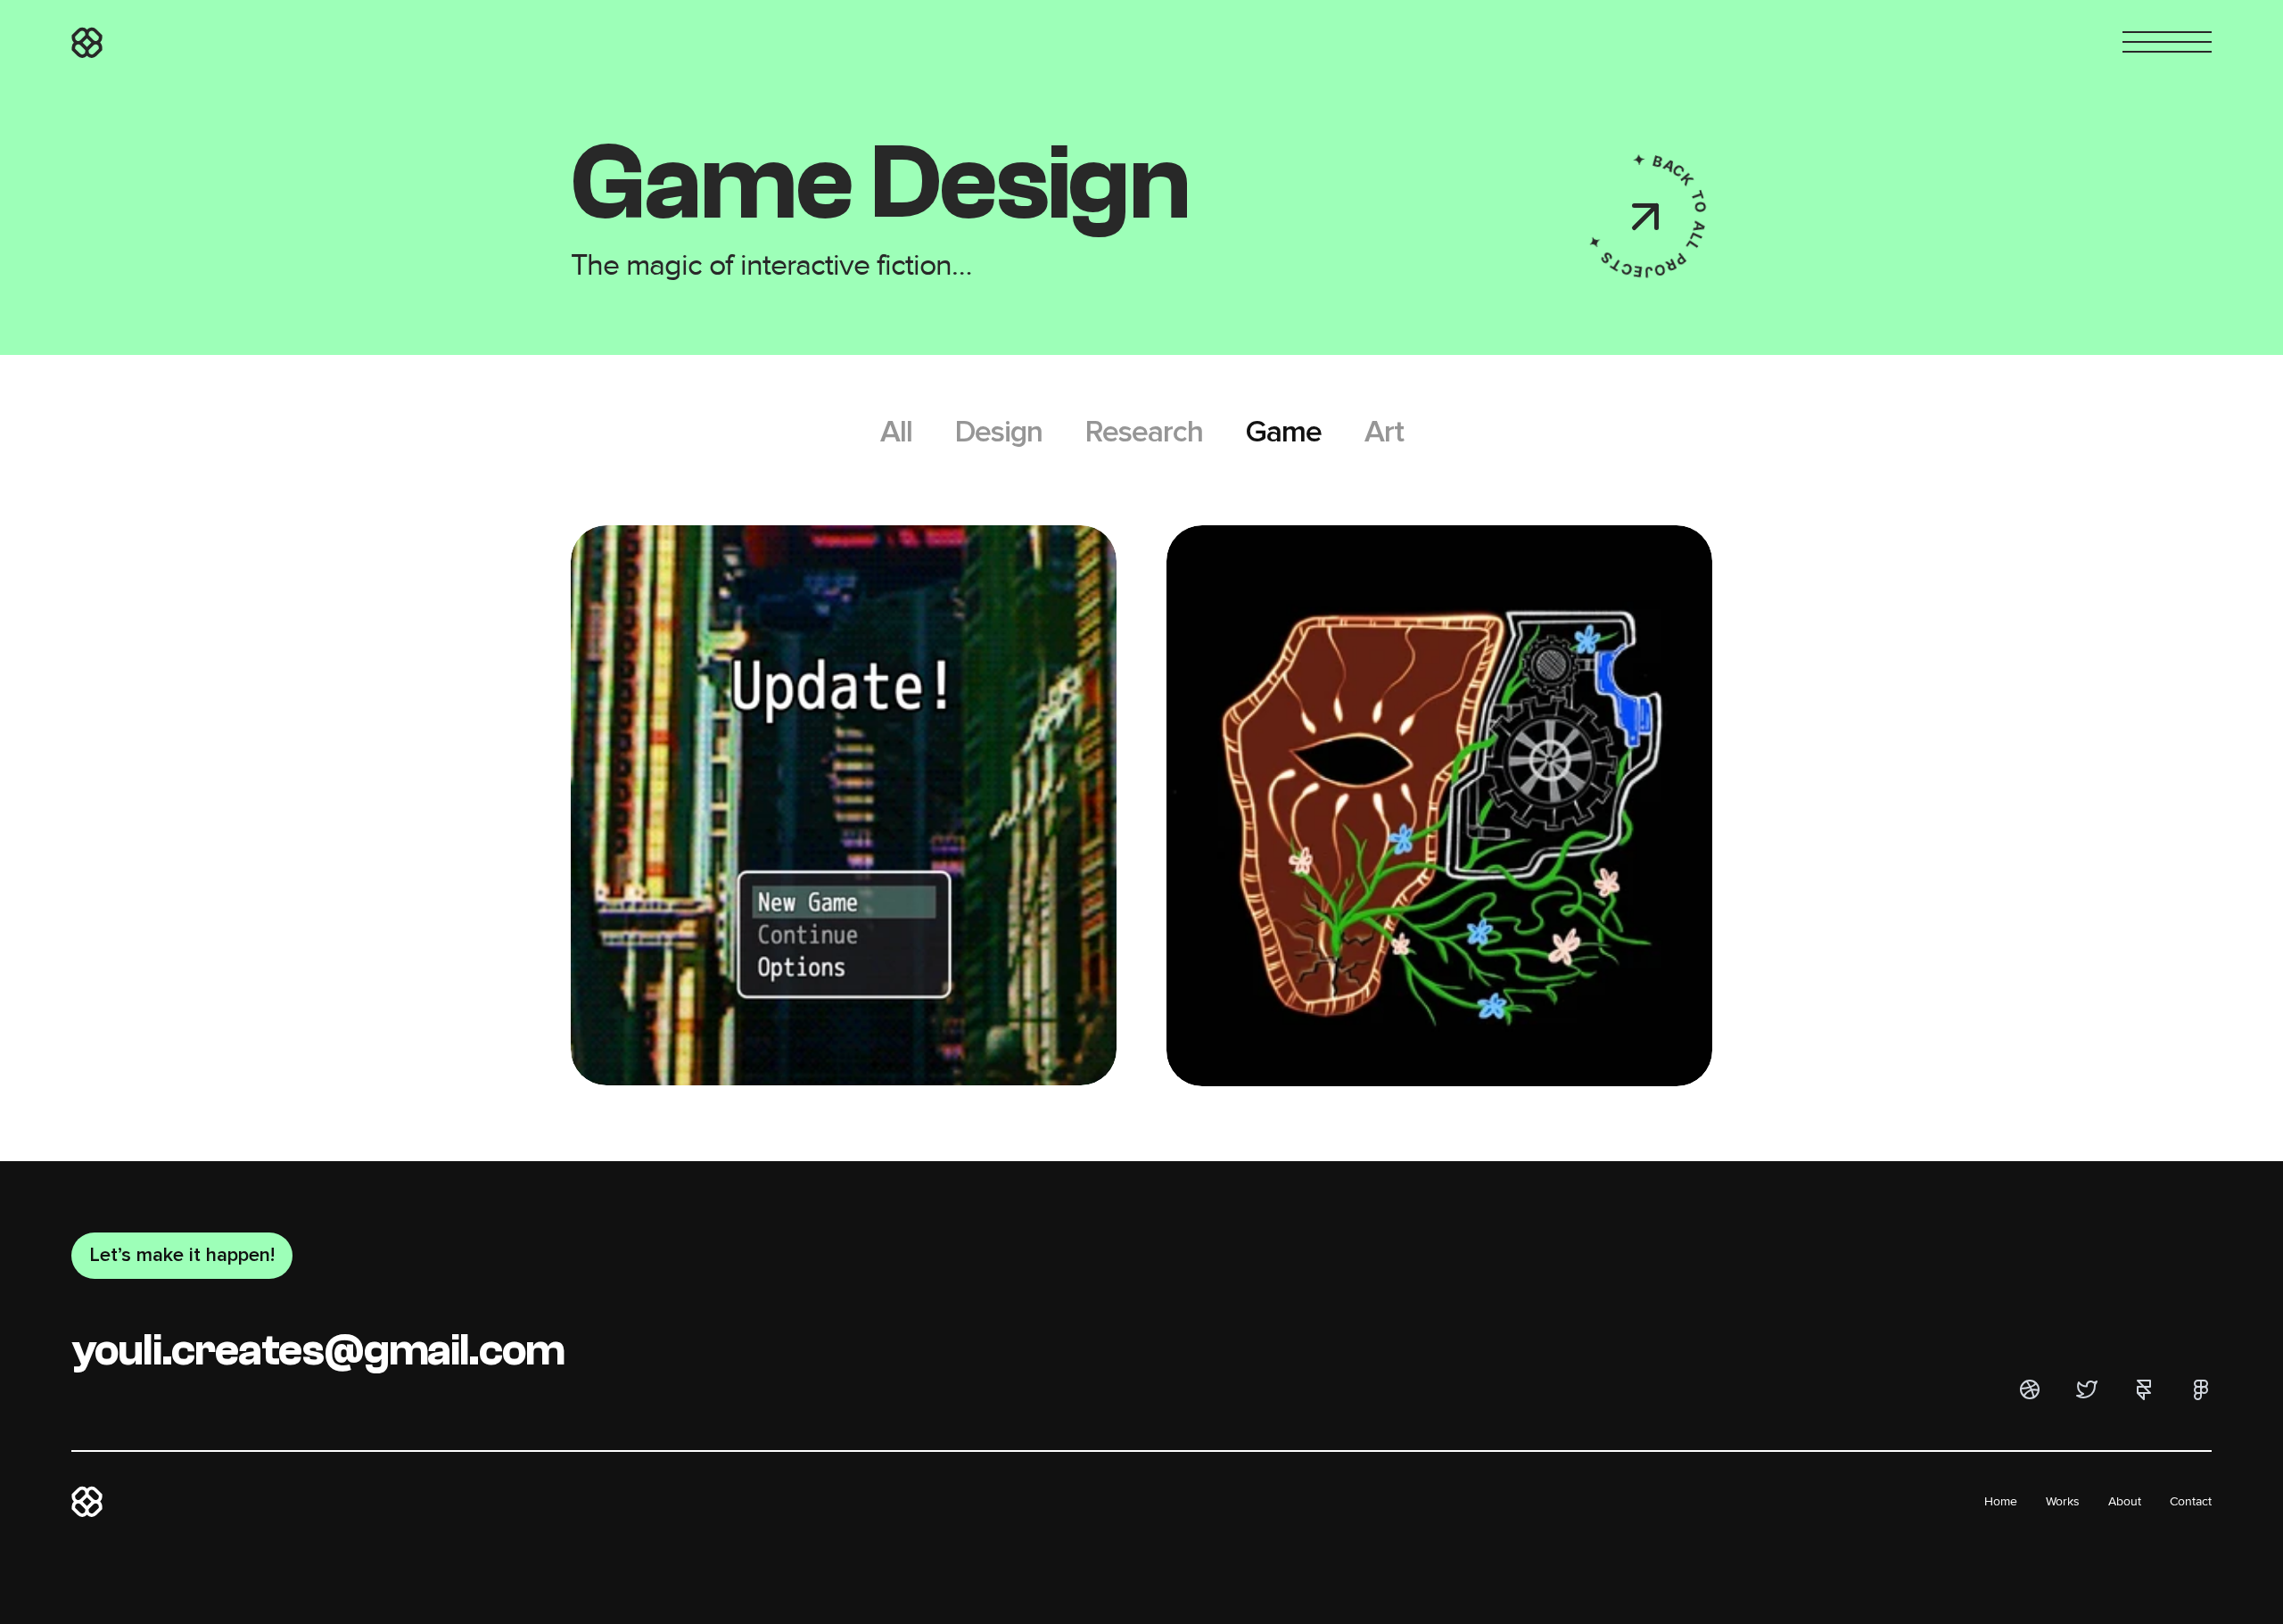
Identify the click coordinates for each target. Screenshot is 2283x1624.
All (896, 432)
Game (1284, 432)
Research (1144, 432)
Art (1384, 432)
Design (999, 432)
